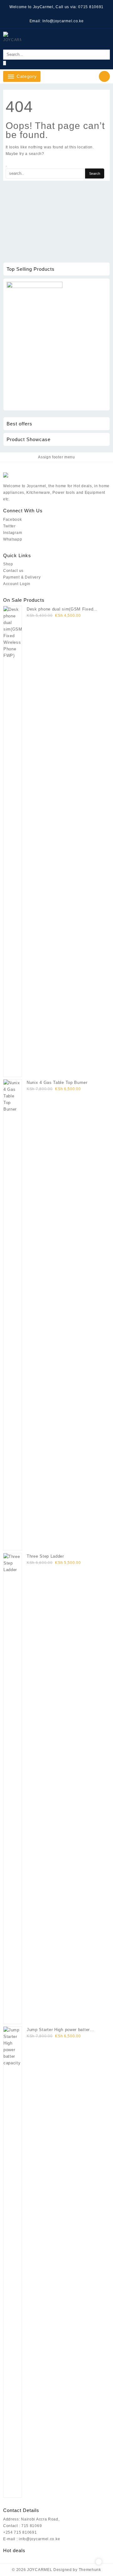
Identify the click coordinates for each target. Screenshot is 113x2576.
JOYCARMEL (40, 2570)
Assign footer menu (56, 457)
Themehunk (90, 2570)
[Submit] (5, 63)
